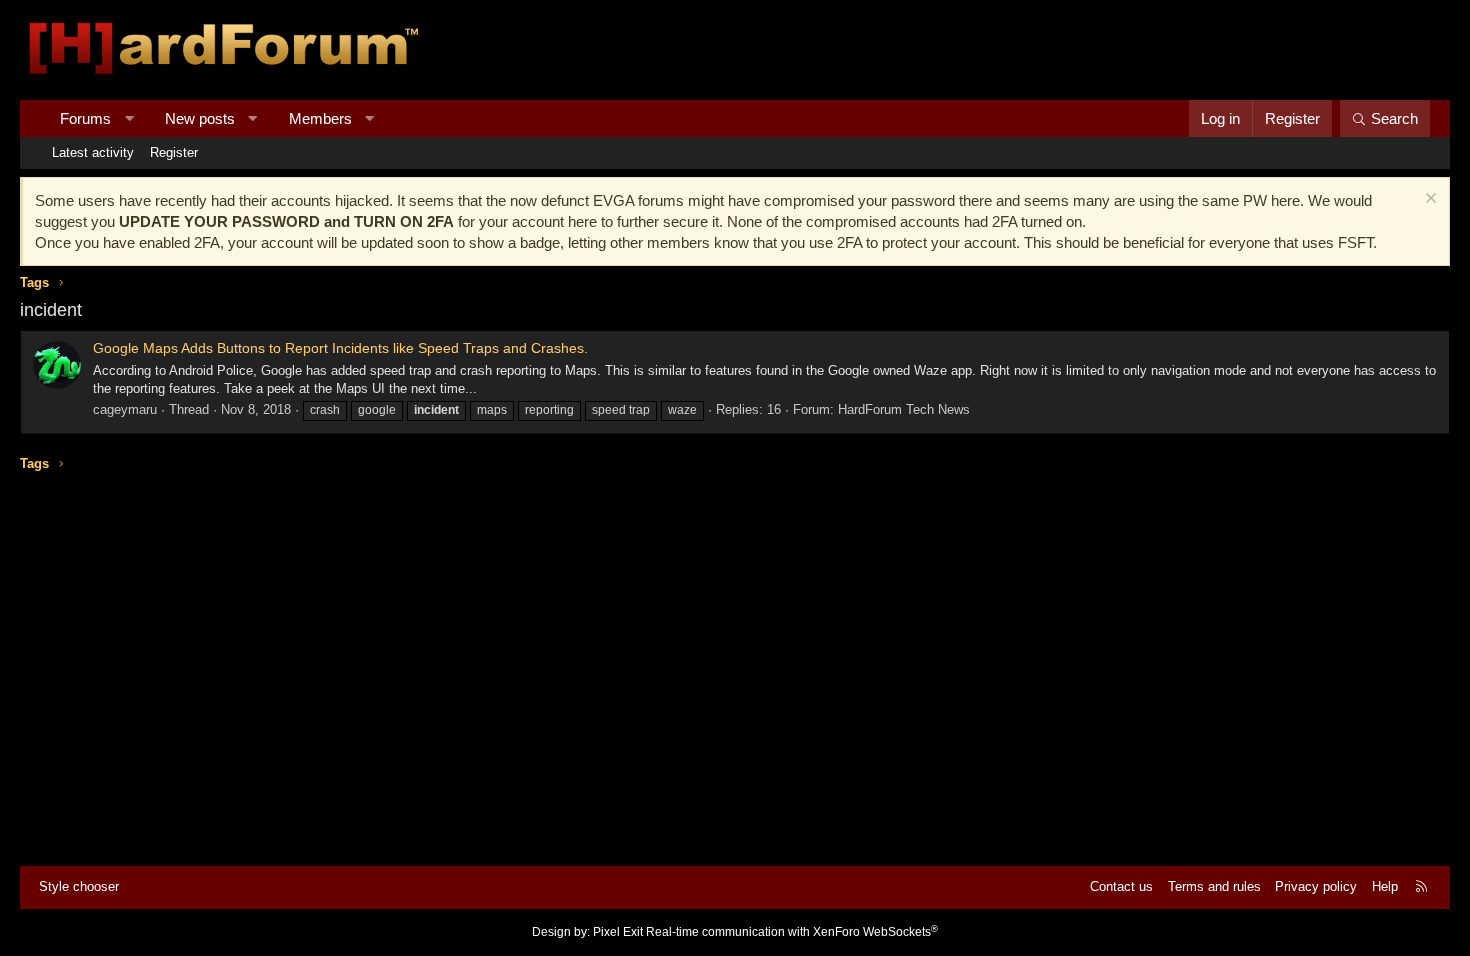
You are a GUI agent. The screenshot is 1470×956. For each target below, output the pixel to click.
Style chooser (79, 886)
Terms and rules (1214, 886)
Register (174, 152)
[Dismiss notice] (1428, 200)
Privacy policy (1316, 886)
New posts (200, 118)
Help (1385, 886)
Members (320, 118)
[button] (129, 118)
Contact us (1121, 886)
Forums (85, 118)
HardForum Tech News (904, 409)
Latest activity (93, 152)
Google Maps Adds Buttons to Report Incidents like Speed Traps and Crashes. (340, 348)
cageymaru (125, 409)
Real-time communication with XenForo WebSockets (792, 932)
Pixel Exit (618, 932)
